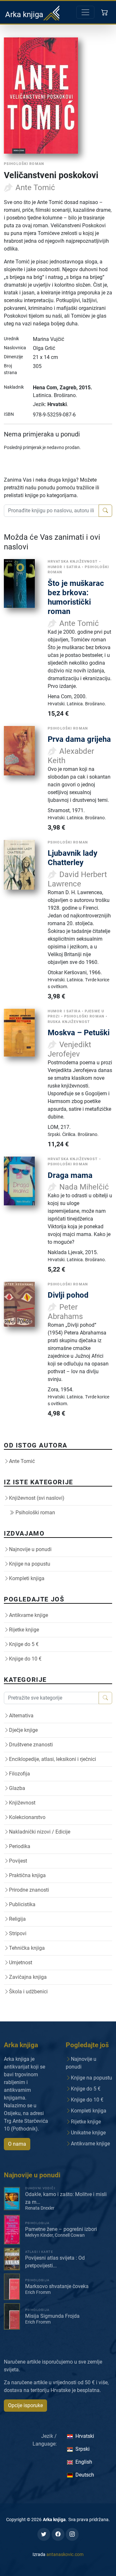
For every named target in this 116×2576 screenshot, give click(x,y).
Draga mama (70, 1175)
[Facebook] (58, 2534)
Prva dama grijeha (79, 739)
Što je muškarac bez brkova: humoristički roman (76, 597)
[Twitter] (44, 2534)
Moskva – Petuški (79, 1032)
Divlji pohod (68, 1295)
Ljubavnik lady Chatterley (72, 858)
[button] (105, 12)
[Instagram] (72, 2534)
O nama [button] (17, 2144)
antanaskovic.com (65, 2554)
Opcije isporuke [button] (25, 2405)
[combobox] (51, 511)
